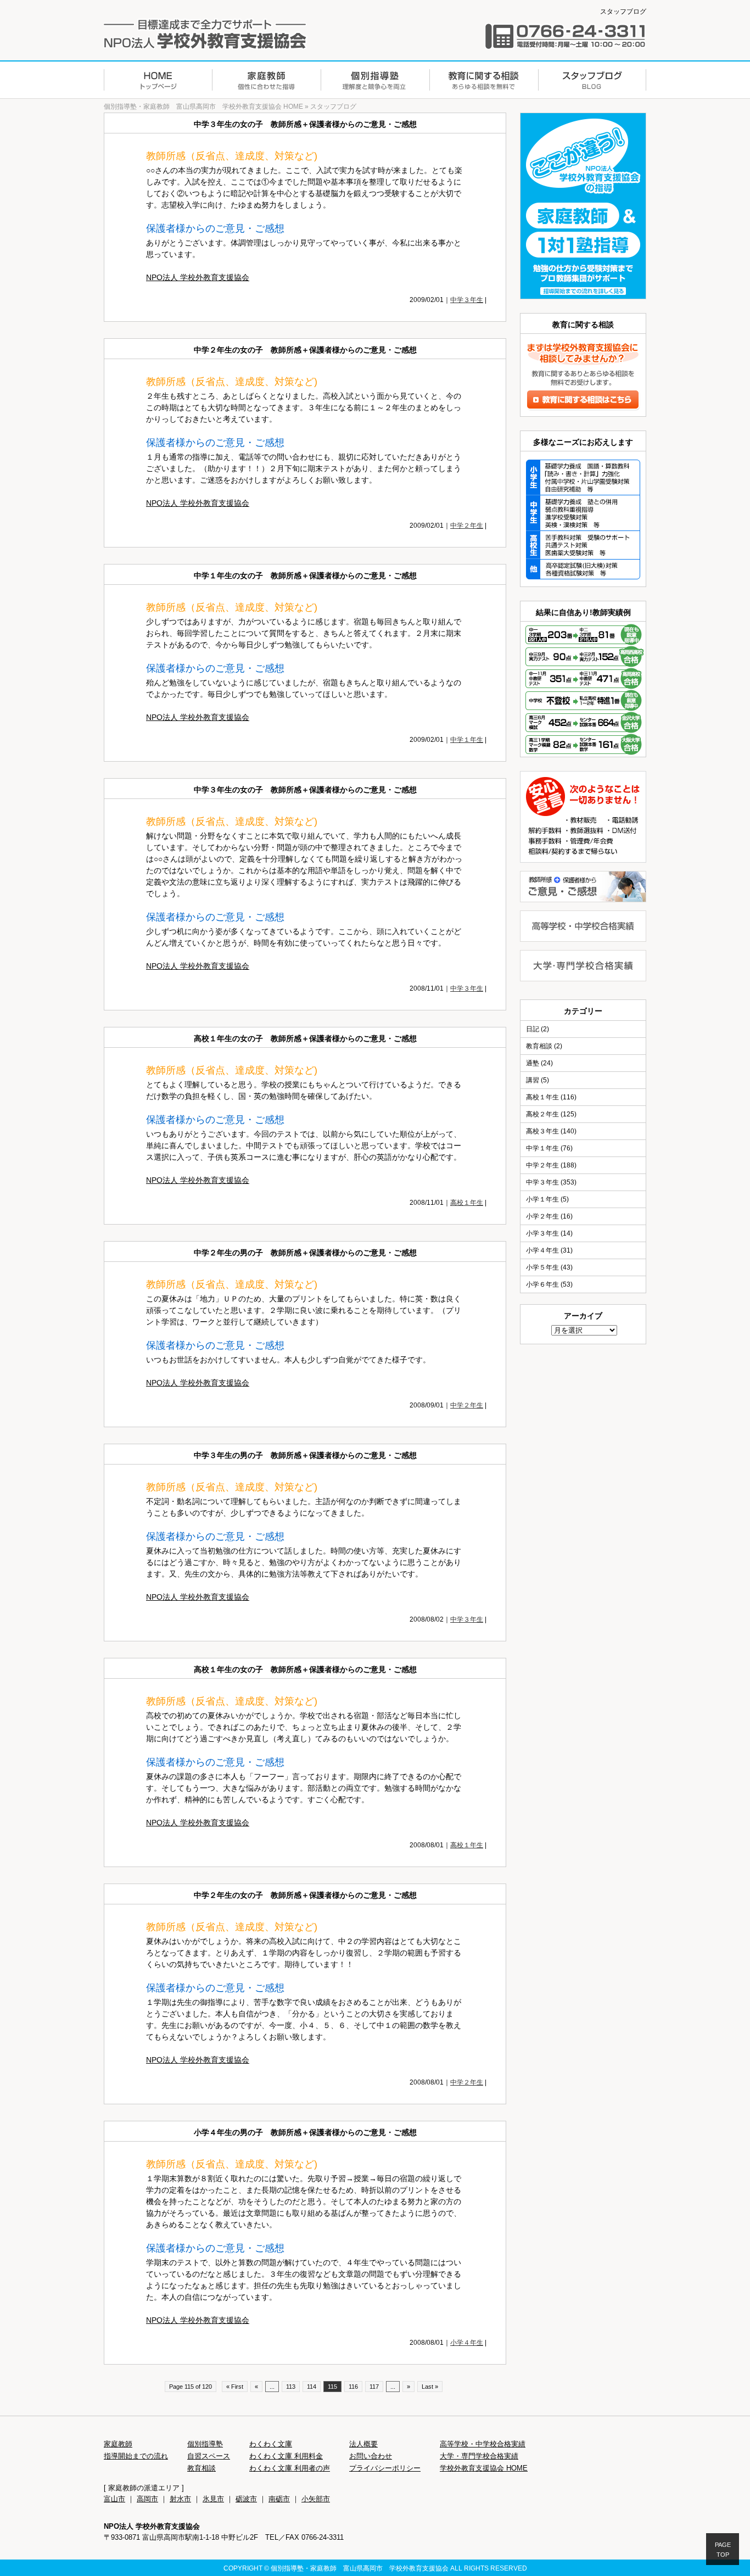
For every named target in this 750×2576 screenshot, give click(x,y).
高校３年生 (542, 1131)
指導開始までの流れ (136, 2456)
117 (374, 2387)
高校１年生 (467, 1203)
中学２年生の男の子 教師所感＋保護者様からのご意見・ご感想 (305, 1253)
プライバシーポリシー (385, 2468)
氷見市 (213, 2499)
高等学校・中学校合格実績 (483, 2444)
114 (312, 2387)
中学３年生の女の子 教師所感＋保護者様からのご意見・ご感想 (305, 124)
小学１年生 (542, 1199)
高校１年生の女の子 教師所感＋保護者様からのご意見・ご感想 (305, 1038)
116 (353, 2387)
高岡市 (147, 2499)
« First (235, 2387)
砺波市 (246, 2499)
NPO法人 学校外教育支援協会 (198, 277)
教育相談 (539, 1046)
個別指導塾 (205, 2444)
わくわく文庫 (271, 2444)
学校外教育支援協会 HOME (484, 2468)
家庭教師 (118, 2444)
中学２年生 (467, 526)
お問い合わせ (371, 2456)
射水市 (180, 2499)
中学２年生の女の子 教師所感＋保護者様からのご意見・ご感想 (305, 350)
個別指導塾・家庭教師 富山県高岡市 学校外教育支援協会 (360, 2568)
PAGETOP (723, 2550)
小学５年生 (542, 1267)
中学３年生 (467, 300)
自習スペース (209, 2456)
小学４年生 (467, 2343)
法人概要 (363, 2444)
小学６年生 (542, 1284)
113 (291, 2387)
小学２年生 (542, 1216)
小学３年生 (542, 1233)
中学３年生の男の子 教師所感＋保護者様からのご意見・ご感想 (305, 1455)
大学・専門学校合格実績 (479, 2456)
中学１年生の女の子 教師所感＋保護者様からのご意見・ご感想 (305, 575)
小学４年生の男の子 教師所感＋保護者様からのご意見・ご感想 (305, 2132)
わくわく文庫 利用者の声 (290, 2468)
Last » (430, 2387)
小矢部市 (316, 2499)
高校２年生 (542, 1114)
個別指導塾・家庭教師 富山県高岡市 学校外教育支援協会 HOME (203, 107)
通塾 (533, 1063)
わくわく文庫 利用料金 (286, 2456)
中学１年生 (467, 740)
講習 (533, 1080)
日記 (533, 1029)
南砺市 (279, 2499)
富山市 (114, 2499)
